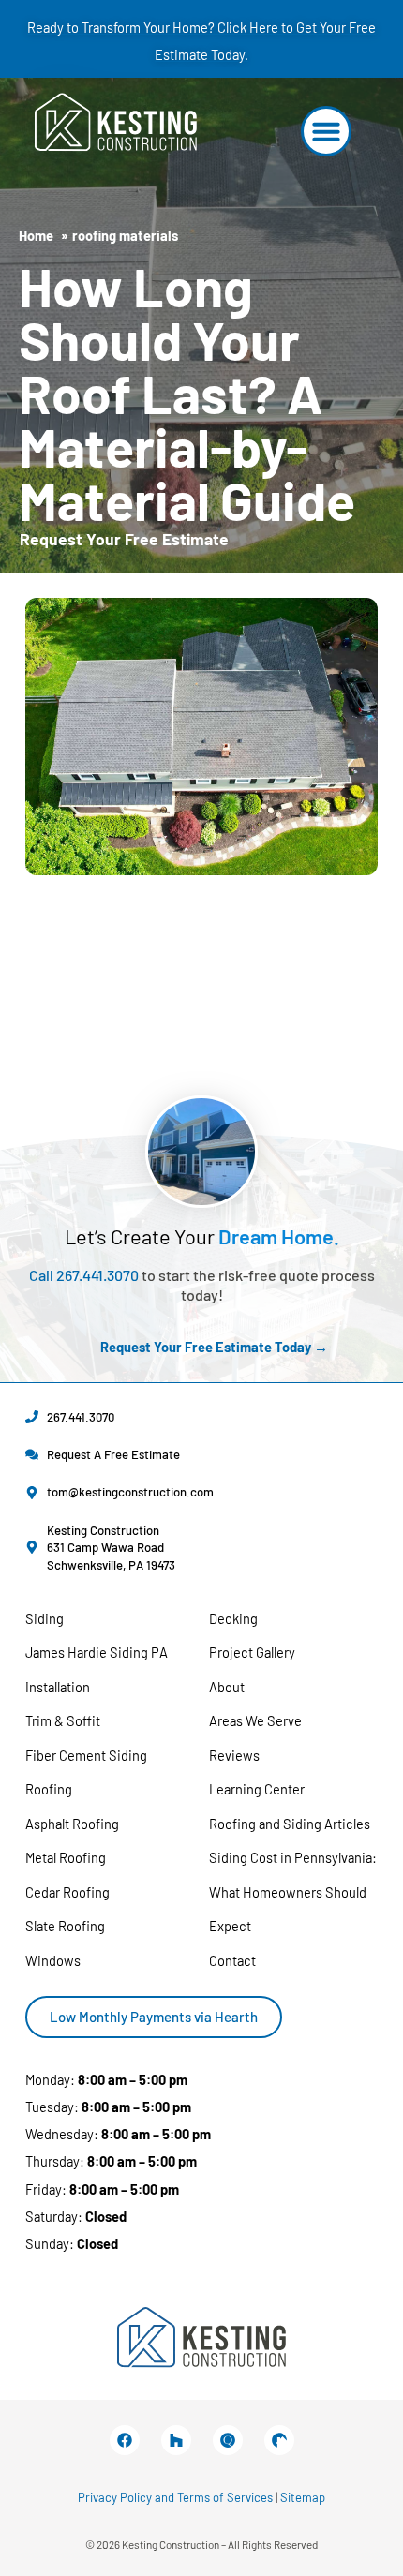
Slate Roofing (65, 1926)
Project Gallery (252, 1652)
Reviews (234, 1755)
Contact (232, 1960)
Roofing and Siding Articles (290, 1824)
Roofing (49, 1789)
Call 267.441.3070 (84, 1275)
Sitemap (303, 2497)
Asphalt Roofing (72, 1824)
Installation (58, 1687)
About (227, 1687)
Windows (53, 1960)
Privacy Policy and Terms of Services (175, 2497)
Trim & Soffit (63, 1720)
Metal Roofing (66, 1857)
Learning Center (257, 1789)
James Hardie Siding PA (97, 1652)
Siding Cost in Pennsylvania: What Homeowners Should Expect (293, 1891)
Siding (45, 1618)
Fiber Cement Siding (86, 1755)
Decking (233, 1618)
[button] (326, 131)
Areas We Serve (255, 1720)
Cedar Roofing (67, 1892)
